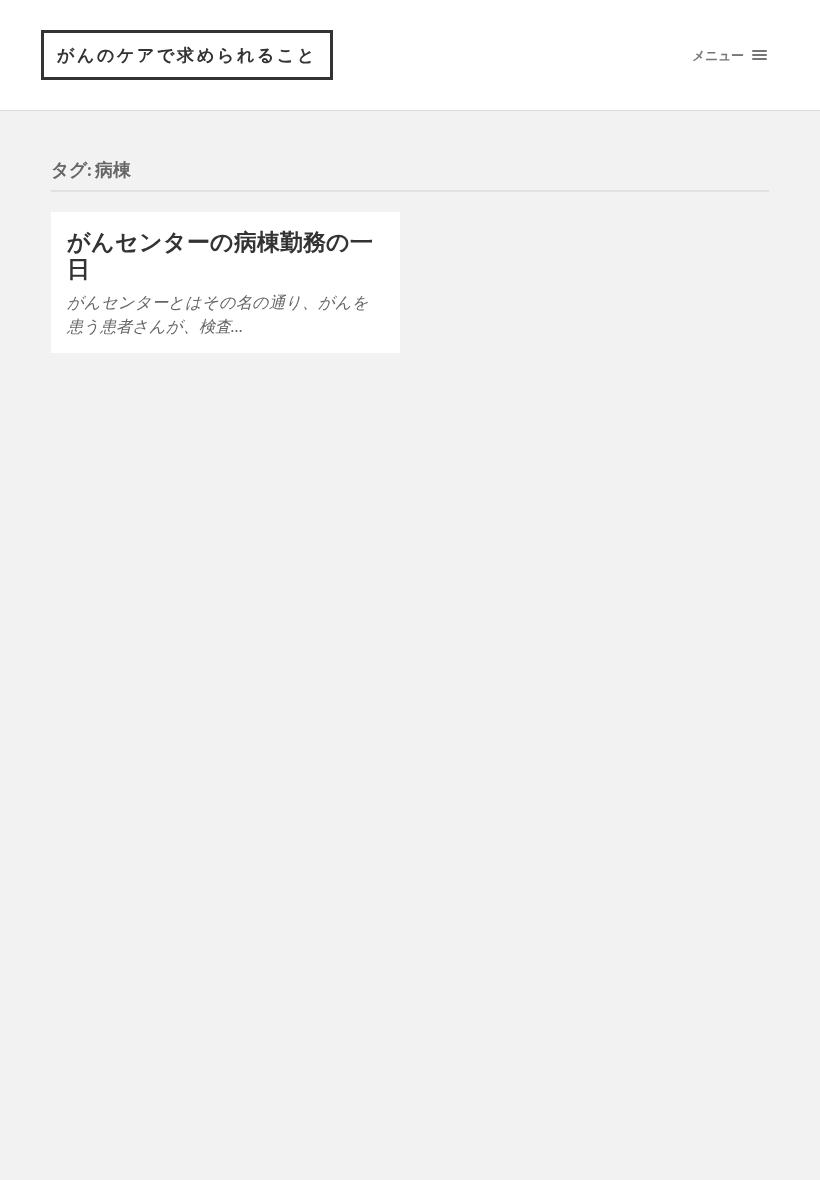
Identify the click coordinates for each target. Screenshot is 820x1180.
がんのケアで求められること (187, 54)
